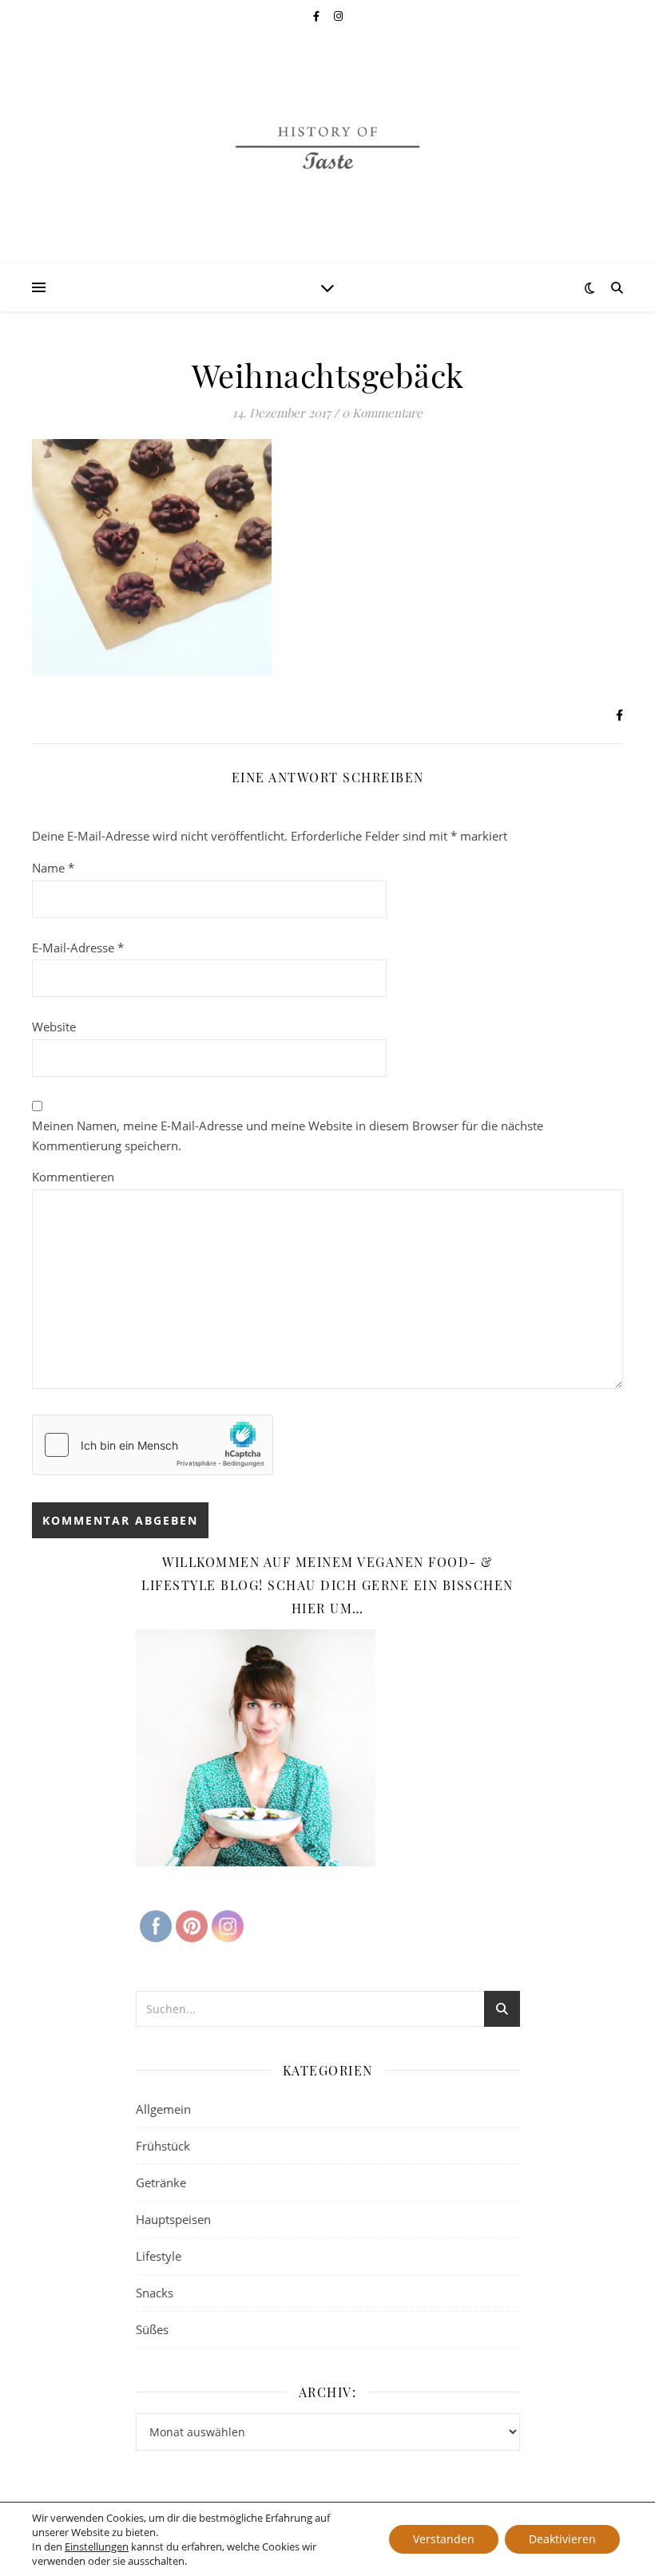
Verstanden (444, 2539)
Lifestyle (159, 2256)
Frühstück (163, 2146)
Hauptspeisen (173, 2219)
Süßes (152, 2329)
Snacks (155, 2293)
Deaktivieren (562, 2539)
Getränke (161, 2182)
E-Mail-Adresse (78, 948)
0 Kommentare (382, 413)
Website (54, 1027)
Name (53, 868)
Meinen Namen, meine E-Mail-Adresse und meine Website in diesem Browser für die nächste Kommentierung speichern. (288, 1136)
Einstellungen (97, 2546)
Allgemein (163, 2109)
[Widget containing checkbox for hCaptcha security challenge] (153, 1445)
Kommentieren (73, 1177)
